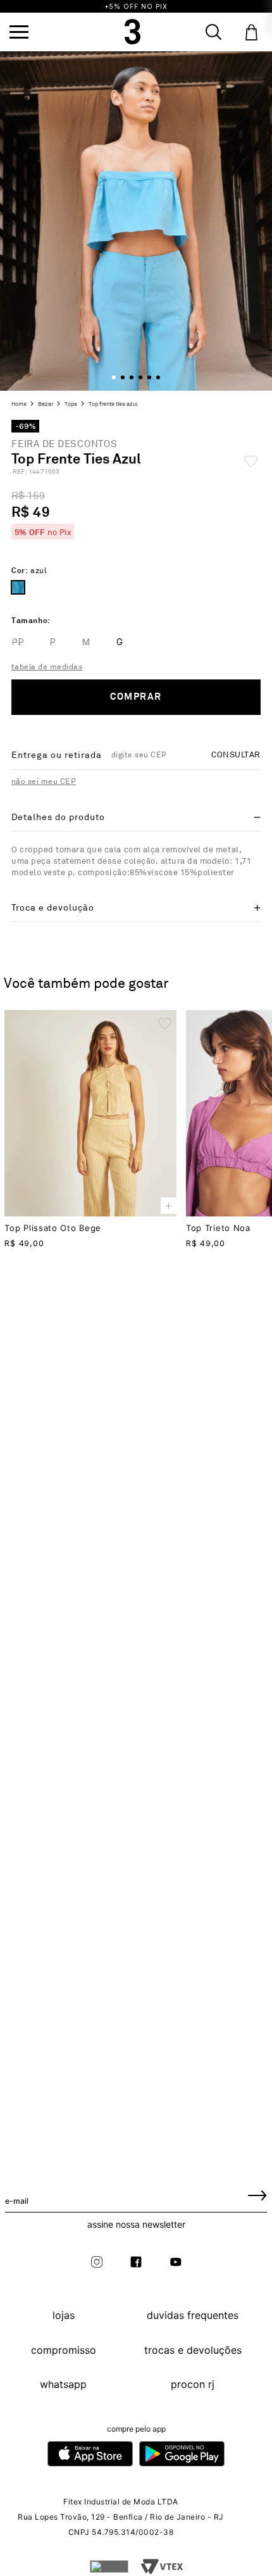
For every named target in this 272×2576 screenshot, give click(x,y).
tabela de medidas (47, 667)
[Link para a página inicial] (21, 405)
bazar (46, 405)
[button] (19, 32)
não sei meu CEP (44, 782)
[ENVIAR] (257, 2195)
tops (71, 405)
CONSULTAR (236, 755)
